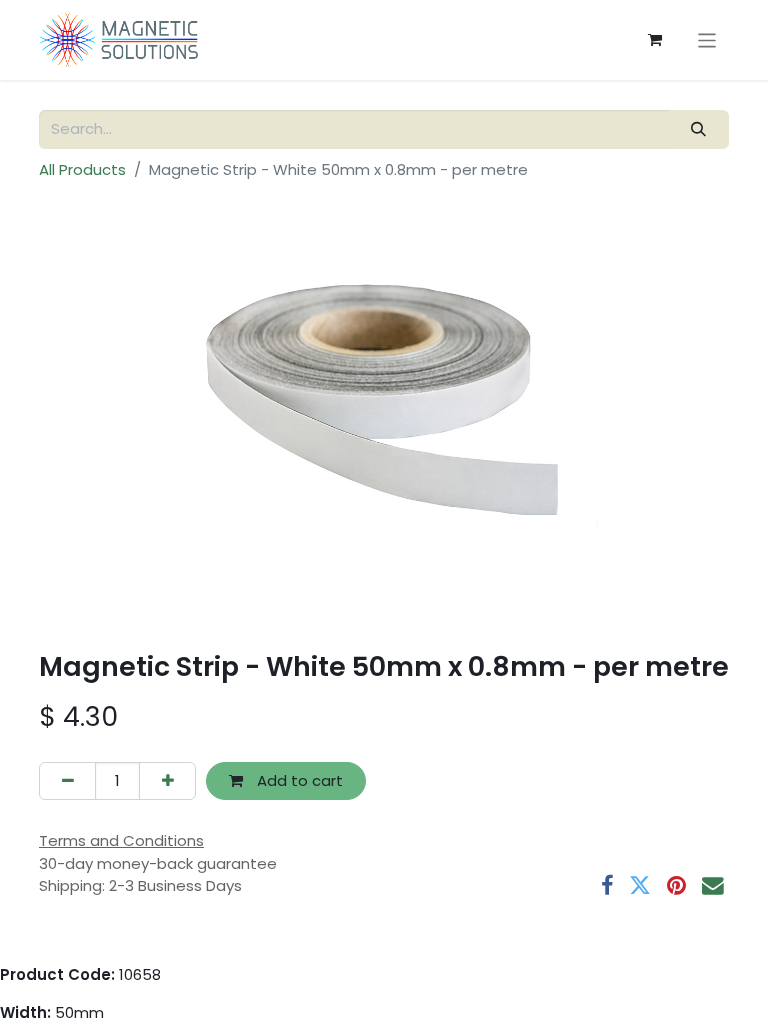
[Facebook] (607, 886)
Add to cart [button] (298, 780)
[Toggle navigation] (707, 39)
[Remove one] (67, 781)
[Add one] (167, 781)
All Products (82, 169)
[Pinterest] (676, 886)
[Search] (699, 129)
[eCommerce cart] (655, 40)
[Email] (713, 886)
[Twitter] (640, 886)
